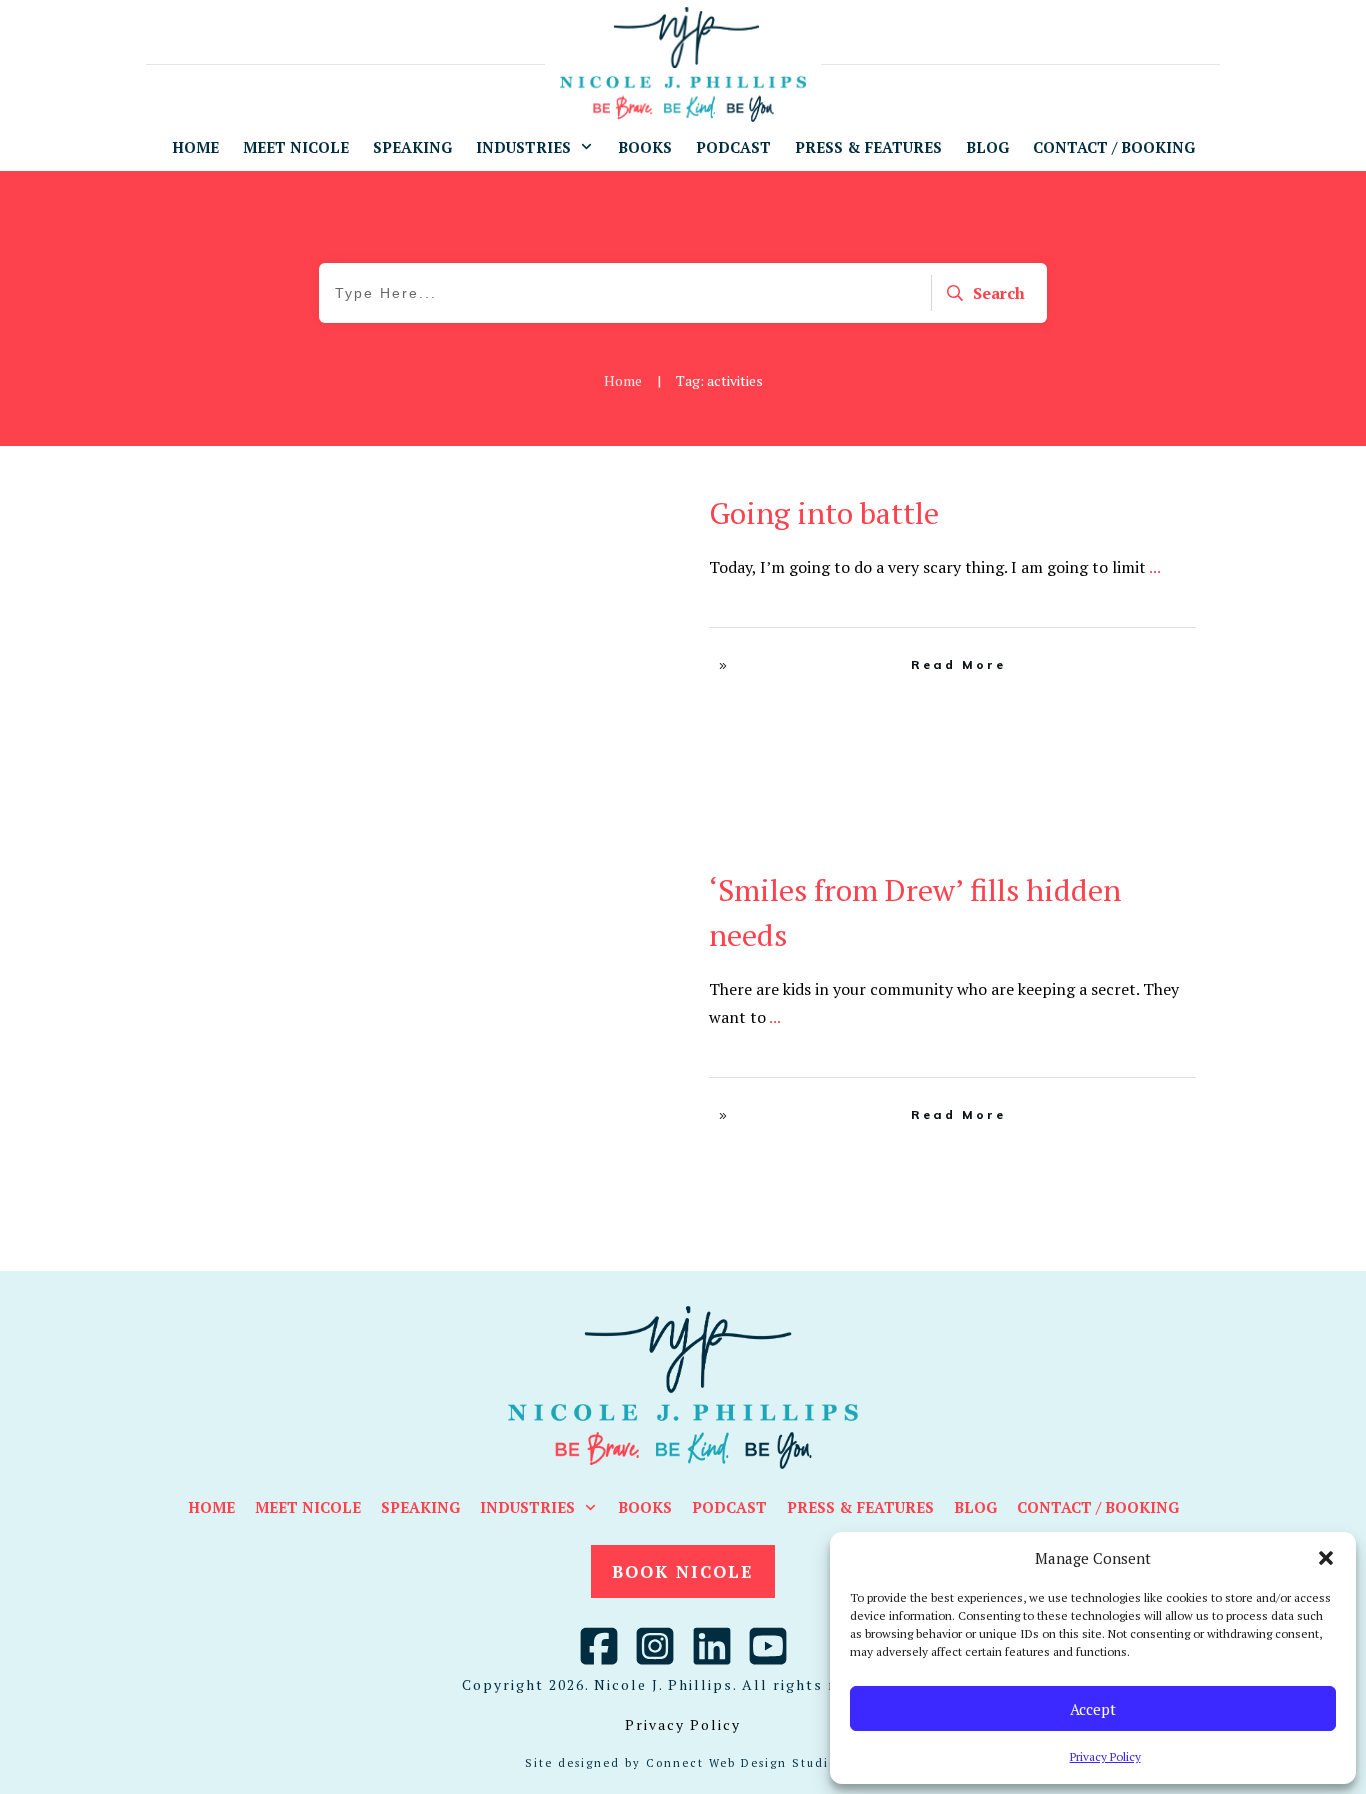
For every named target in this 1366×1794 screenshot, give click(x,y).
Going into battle (824, 513)
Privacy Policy (1105, 1756)
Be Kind (590, 884)
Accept (1093, 1709)
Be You (628, 507)
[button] (1326, 1558)
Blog (635, 884)
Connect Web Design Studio (741, 1763)
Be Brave (573, 507)
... (1155, 567)
